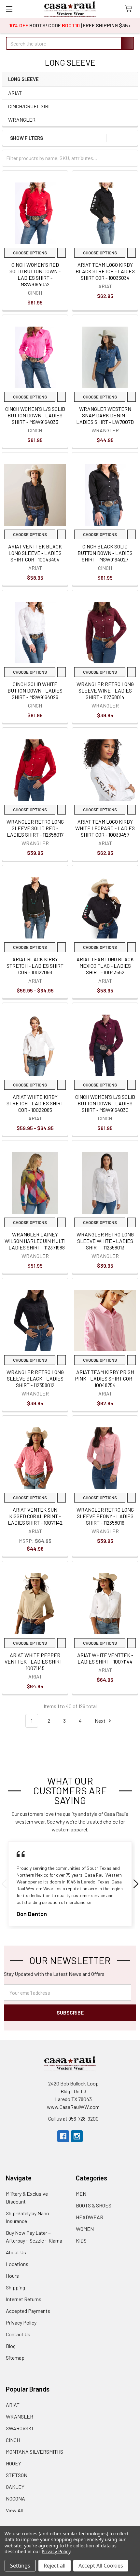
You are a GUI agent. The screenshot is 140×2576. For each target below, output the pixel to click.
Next (101, 1721)
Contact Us (18, 2334)
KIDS (81, 2240)
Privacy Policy (21, 2322)
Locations (17, 2264)
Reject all (55, 2566)
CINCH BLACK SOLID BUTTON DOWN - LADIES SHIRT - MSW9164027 (105, 553)
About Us (16, 2252)
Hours (12, 2276)
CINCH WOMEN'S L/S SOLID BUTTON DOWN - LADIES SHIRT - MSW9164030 (105, 1103)
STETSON (17, 2475)
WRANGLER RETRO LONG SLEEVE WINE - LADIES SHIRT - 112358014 (105, 690)
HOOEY (14, 2463)
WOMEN (85, 2229)
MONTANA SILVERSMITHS (35, 2452)
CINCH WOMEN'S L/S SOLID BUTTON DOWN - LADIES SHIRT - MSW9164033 (35, 415)
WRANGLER (22, 120)
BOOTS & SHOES (94, 2205)
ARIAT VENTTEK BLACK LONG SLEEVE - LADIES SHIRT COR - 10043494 (35, 553)
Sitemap (15, 2358)
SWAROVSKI (19, 2428)
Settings (20, 2566)
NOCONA (15, 2498)
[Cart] (130, 9)
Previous (4, 1884)
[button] (131, 138)
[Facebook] (63, 2136)
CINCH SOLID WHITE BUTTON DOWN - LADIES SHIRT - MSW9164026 (35, 690)
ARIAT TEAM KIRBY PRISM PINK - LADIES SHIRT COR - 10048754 (105, 1378)
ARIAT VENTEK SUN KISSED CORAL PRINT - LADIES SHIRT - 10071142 (35, 1516)
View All (14, 2510)
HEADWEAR (90, 2217)
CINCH (13, 2440)
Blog (11, 2346)
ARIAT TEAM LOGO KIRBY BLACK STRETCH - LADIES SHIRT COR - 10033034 (105, 271)
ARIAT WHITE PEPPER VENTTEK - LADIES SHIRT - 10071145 (35, 1661)
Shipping (15, 2287)
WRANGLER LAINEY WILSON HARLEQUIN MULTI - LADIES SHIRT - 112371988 (35, 1241)
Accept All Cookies (101, 2566)
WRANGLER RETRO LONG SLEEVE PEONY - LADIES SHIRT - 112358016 (105, 1516)
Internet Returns (24, 2299)
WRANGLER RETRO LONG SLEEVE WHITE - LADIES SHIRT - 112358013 (105, 1241)
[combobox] (70, 43)
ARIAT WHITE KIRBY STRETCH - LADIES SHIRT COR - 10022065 (35, 1103)
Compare (61, 253)
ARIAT (15, 93)
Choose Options (29, 253)
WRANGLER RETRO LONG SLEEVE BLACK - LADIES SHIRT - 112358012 (35, 1378)
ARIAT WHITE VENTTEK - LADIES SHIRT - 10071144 (105, 1658)
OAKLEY (15, 2487)
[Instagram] (77, 2136)
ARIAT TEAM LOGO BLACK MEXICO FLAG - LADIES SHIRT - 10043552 (105, 966)
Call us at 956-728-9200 (73, 2118)
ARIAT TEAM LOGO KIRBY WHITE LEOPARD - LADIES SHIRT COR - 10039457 (105, 828)
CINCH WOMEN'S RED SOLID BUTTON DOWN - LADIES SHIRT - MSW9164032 (35, 274)
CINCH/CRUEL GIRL (30, 106)
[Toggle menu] (9, 9)
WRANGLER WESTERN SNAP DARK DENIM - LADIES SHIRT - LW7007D (105, 415)
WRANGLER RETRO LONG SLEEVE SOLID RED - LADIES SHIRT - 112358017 (35, 828)
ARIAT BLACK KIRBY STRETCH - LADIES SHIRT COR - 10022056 (35, 966)
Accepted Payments (28, 2311)
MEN (81, 2194)
